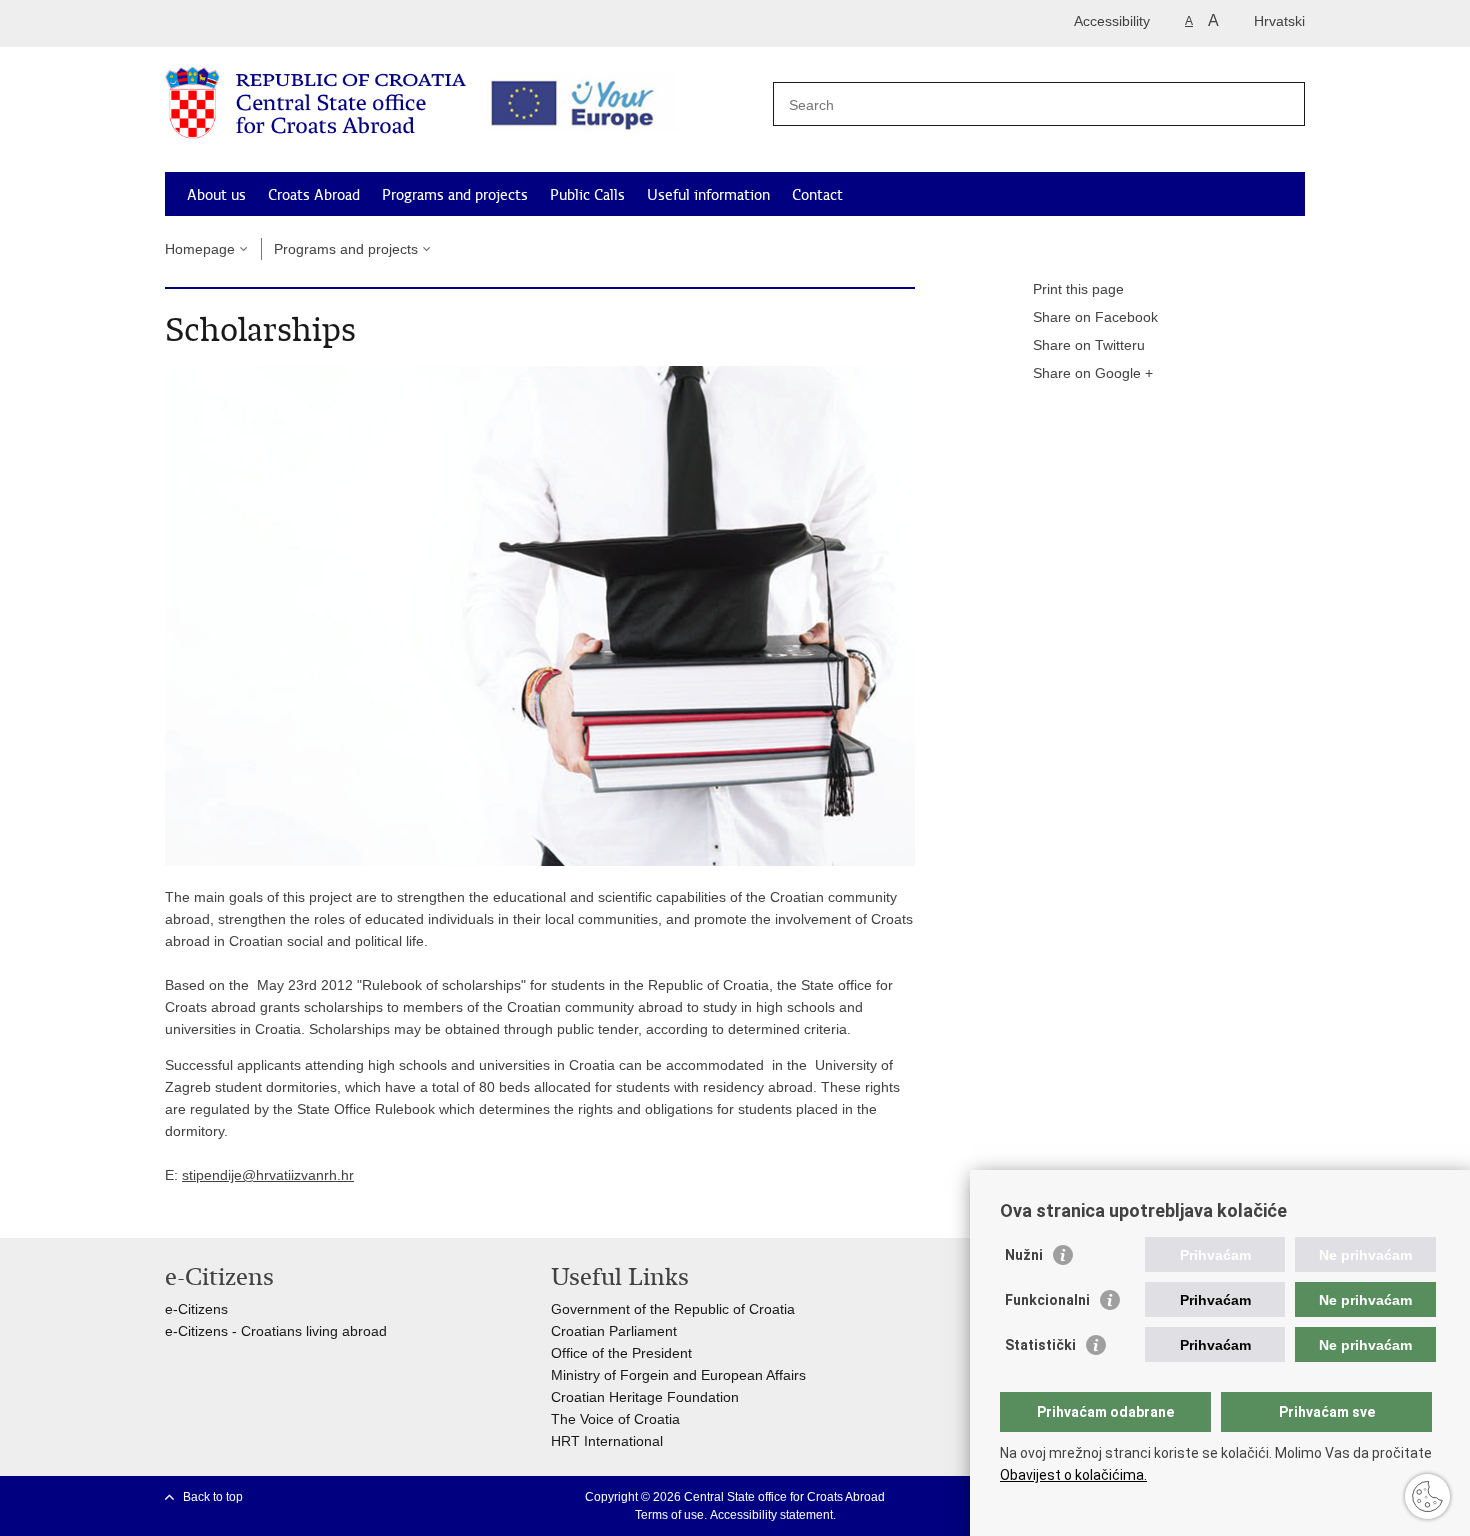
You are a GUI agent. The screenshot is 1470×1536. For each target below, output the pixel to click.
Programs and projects (455, 195)
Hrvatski (1279, 21)
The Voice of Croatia (615, 1419)
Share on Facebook (1095, 317)
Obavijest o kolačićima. (1073, 1475)
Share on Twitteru (1089, 345)
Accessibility (1112, 21)
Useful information (708, 195)
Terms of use (669, 1515)
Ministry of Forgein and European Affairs (678, 1375)
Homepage (200, 249)
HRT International (607, 1441)
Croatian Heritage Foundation (645, 1397)
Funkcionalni (1047, 1300)
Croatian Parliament (614, 1331)
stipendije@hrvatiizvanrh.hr (268, 1175)
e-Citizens (196, 1309)
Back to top (213, 1497)
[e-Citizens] (250, 23)
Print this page (1078, 289)
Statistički (1040, 1345)
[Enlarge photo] (540, 615)
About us (216, 195)
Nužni (1024, 1255)
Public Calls (587, 195)
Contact (817, 195)
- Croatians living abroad (307, 1331)
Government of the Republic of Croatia (673, 1309)
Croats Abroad (314, 195)
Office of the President (621, 1353)
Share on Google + (1093, 373)
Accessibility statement (771, 1515)
